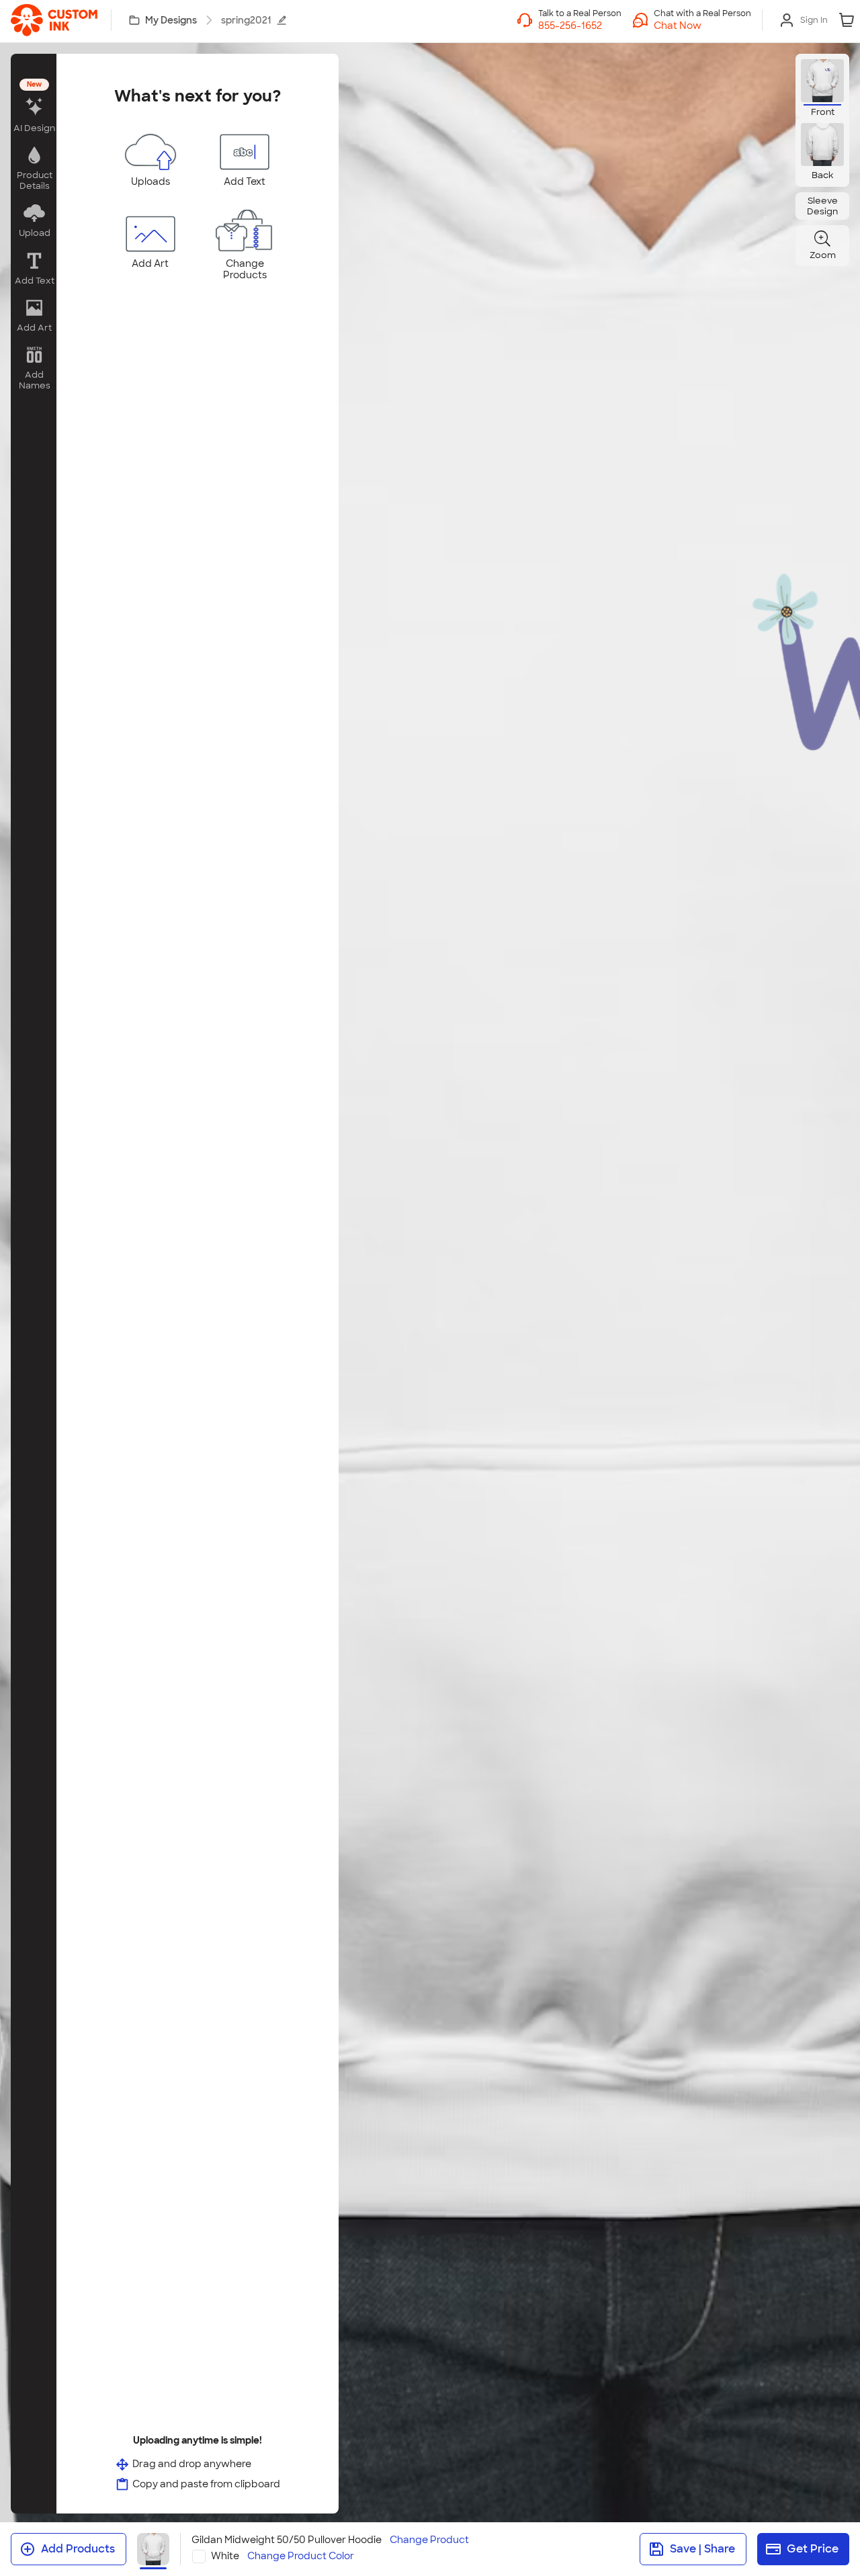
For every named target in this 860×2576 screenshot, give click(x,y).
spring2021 (246, 20)
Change (429, 2540)
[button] (702, 26)
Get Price (813, 2549)
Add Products (78, 2549)
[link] (54, 20)
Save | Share (702, 2549)
